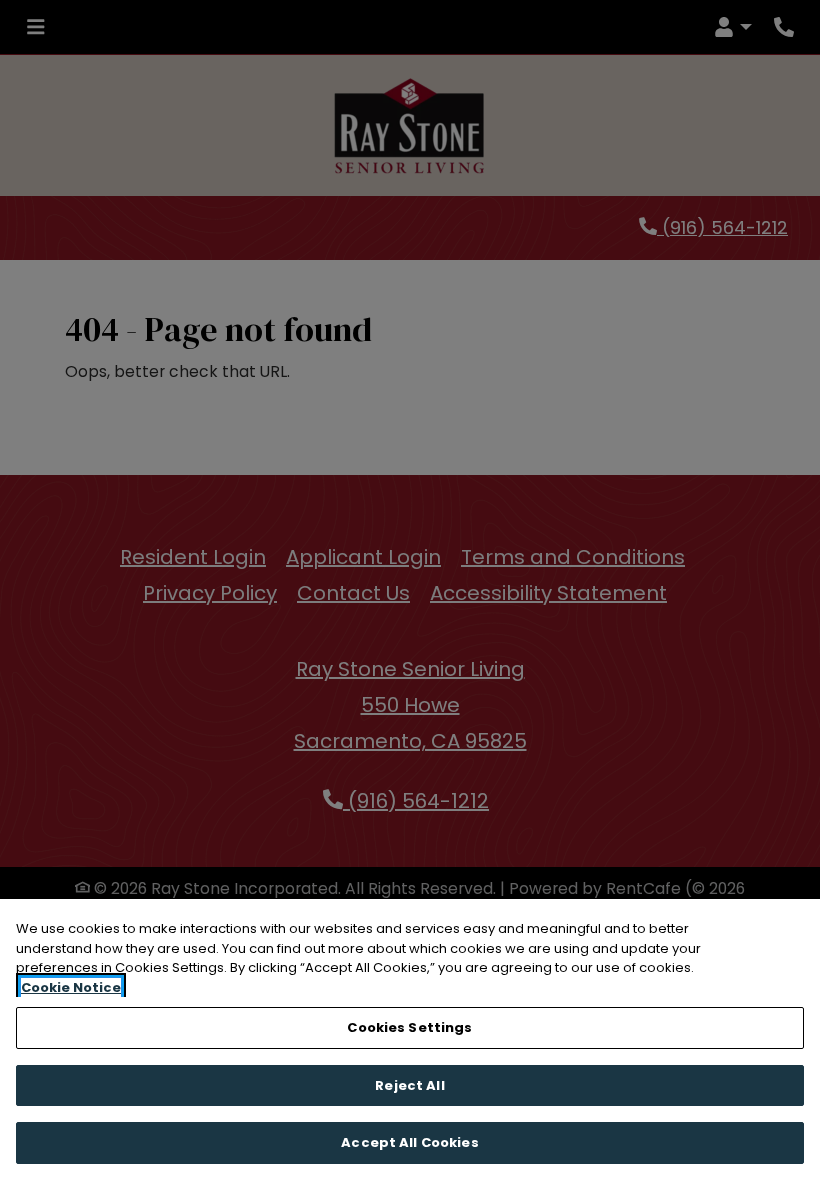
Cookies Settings (409, 1027)
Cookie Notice (71, 987)
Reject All (409, 1085)
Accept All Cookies (409, 1142)
